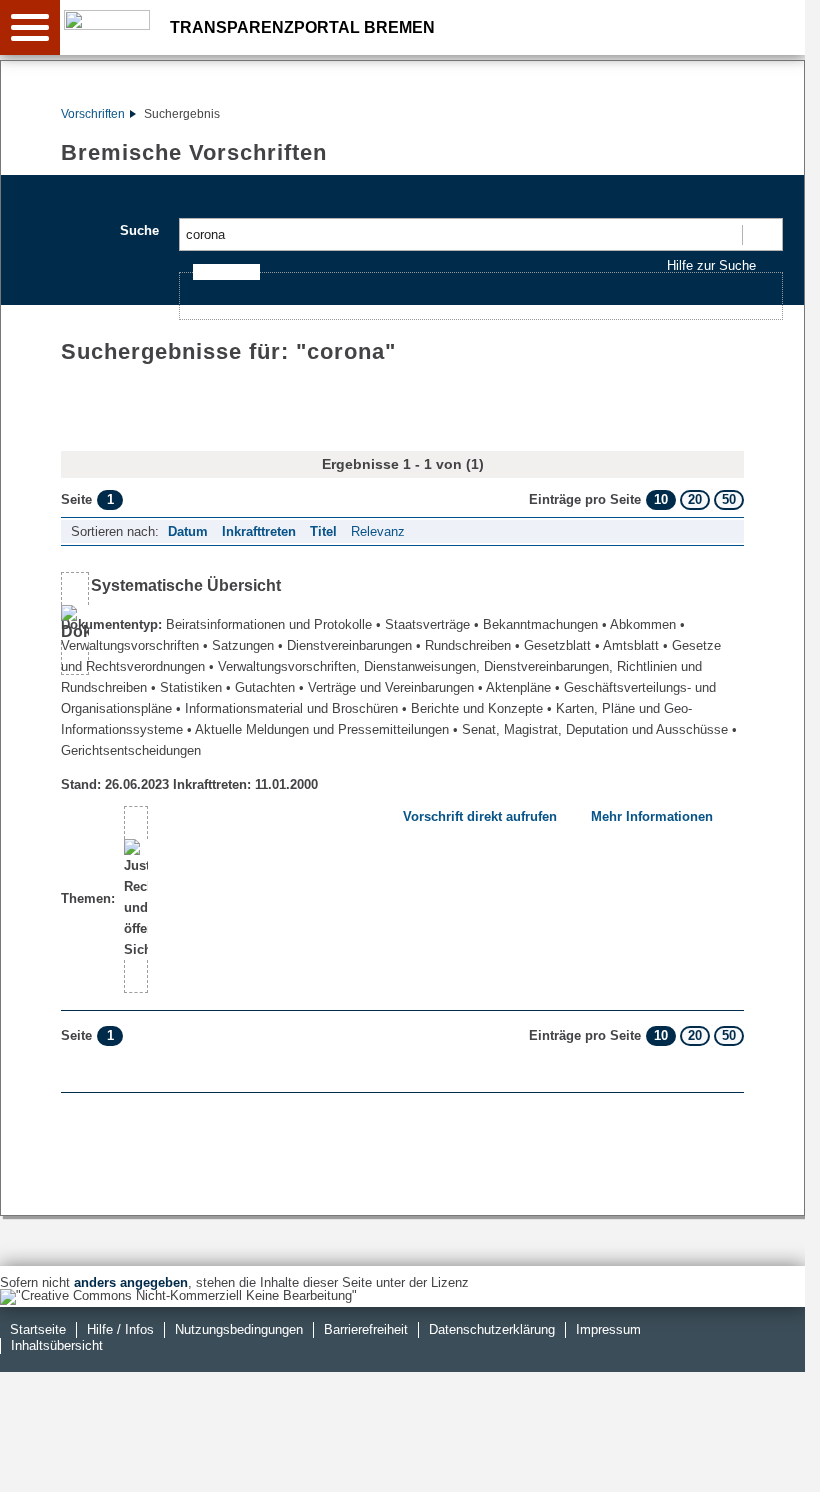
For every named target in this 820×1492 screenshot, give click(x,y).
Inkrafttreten (259, 531)
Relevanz (378, 531)
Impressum (608, 1329)
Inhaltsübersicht (57, 1345)
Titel (323, 531)
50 (729, 499)
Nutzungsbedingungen (239, 1329)
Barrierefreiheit (366, 1329)
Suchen (761, 234)
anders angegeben (131, 1282)
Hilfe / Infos (120, 1329)
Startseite (38, 1329)
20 (695, 499)
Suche (139, 230)
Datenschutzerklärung (492, 1329)
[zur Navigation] (30, 27)
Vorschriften (93, 114)
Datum (188, 531)
